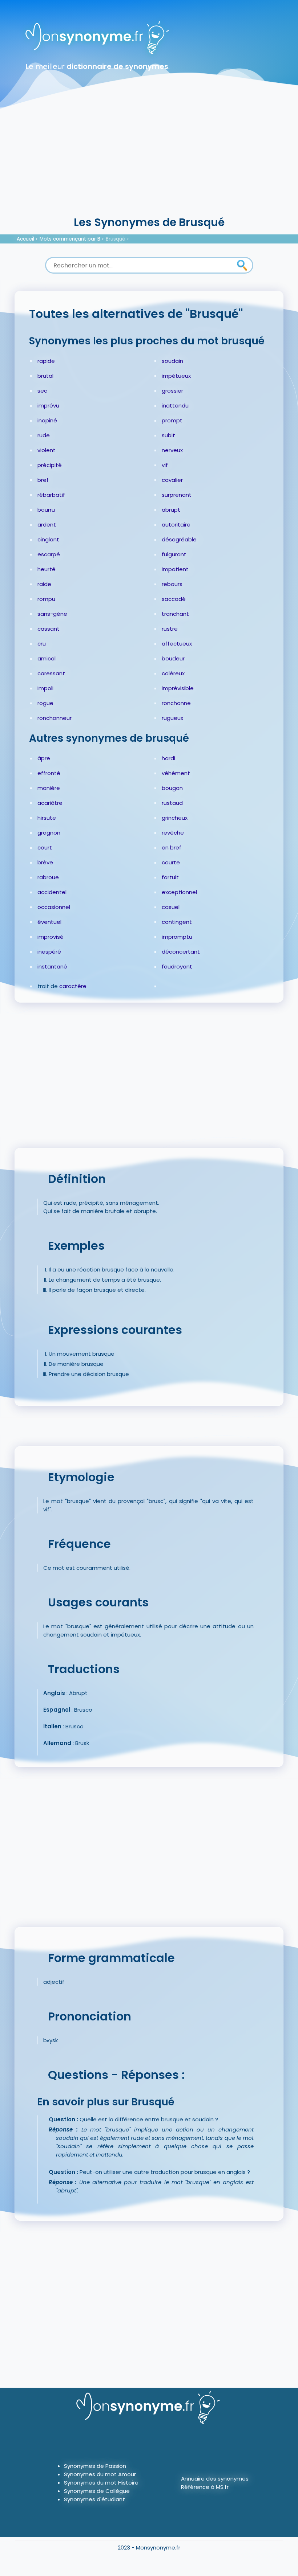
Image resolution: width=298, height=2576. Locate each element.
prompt (172, 420)
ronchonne (176, 703)
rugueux (172, 718)
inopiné (47, 420)
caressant (51, 673)
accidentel (52, 892)
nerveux (172, 450)
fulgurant (174, 554)
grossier (172, 391)
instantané (52, 966)
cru (42, 644)
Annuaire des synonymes (215, 2479)
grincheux (175, 818)
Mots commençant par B (70, 239)
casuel (171, 907)
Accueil (25, 239)
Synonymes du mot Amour (100, 2474)
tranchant (175, 614)
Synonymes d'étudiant (94, 2499)
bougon (172, 788)
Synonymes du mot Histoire (101, 2483)
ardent (47, 525)
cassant (49, 629)
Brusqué (116, 239)
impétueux (176, 376)
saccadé (174, 599)
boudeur (173, 658)
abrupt (171, 510)
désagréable (179, 539)
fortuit (170, 877)
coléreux (173, 673)
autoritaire (176, 525)
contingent (177, 922)
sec (42, 391)
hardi (168, 758)
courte (171, 862)
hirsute (47, 818)
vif (165, 465)
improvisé (51, 937)
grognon (49, 833)
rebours (172, 584)
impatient (175, 569)
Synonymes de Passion (95, 2466)
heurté (47, 569)
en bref (172, 847)
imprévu (48, 406)
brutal (45, 376)
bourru (46, 510)
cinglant (48, 539)
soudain (172, 361)
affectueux (177, 644)
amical (47, 658)
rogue (45, 703)
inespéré (49, 952)
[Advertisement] (149, 160)
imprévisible (178, 688)
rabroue (48, 877)
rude (44, 435)
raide (44, 584)
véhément (176, 773)
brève (45, 862)
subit (168, 435)
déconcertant (181, 952)
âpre (44, 758)
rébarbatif (51, 495)
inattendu (175, 406)
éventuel (49, 922)
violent (47, 450)
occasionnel (54, 907)
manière (49, 788)
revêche (173, 833)
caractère (73, 986)
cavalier (172, 480)
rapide (46, 361)
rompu (46, 599)
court (45, 847)
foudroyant (177, 966)
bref (43, 480)
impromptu (177, 937)
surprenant (177, 495)
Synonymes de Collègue (97, 2491)
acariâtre (50, 803)
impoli (45, 688)
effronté (49, 773)
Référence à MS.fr (205, 2487)
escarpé (49, 554)
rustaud (172, 803)
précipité (50, 465)
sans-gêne (52, 614)
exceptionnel (179, 892)
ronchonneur (55, 718)
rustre (170, 629)
